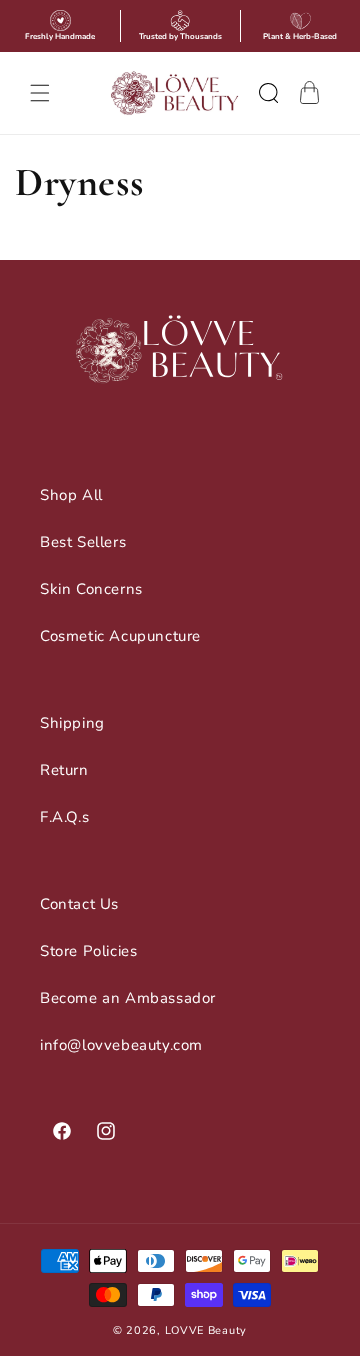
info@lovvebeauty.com (121, 1045)
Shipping (72, 723)
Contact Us (79, 904)
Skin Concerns (91, 589)
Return (64, 770)
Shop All (71, 495)
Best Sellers (83, 542)
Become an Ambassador (128, 998)
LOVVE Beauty (206, 1330)
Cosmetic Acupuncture (120, 636)
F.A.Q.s (64, 817)
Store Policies (88, 951)
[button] (40, 93)
